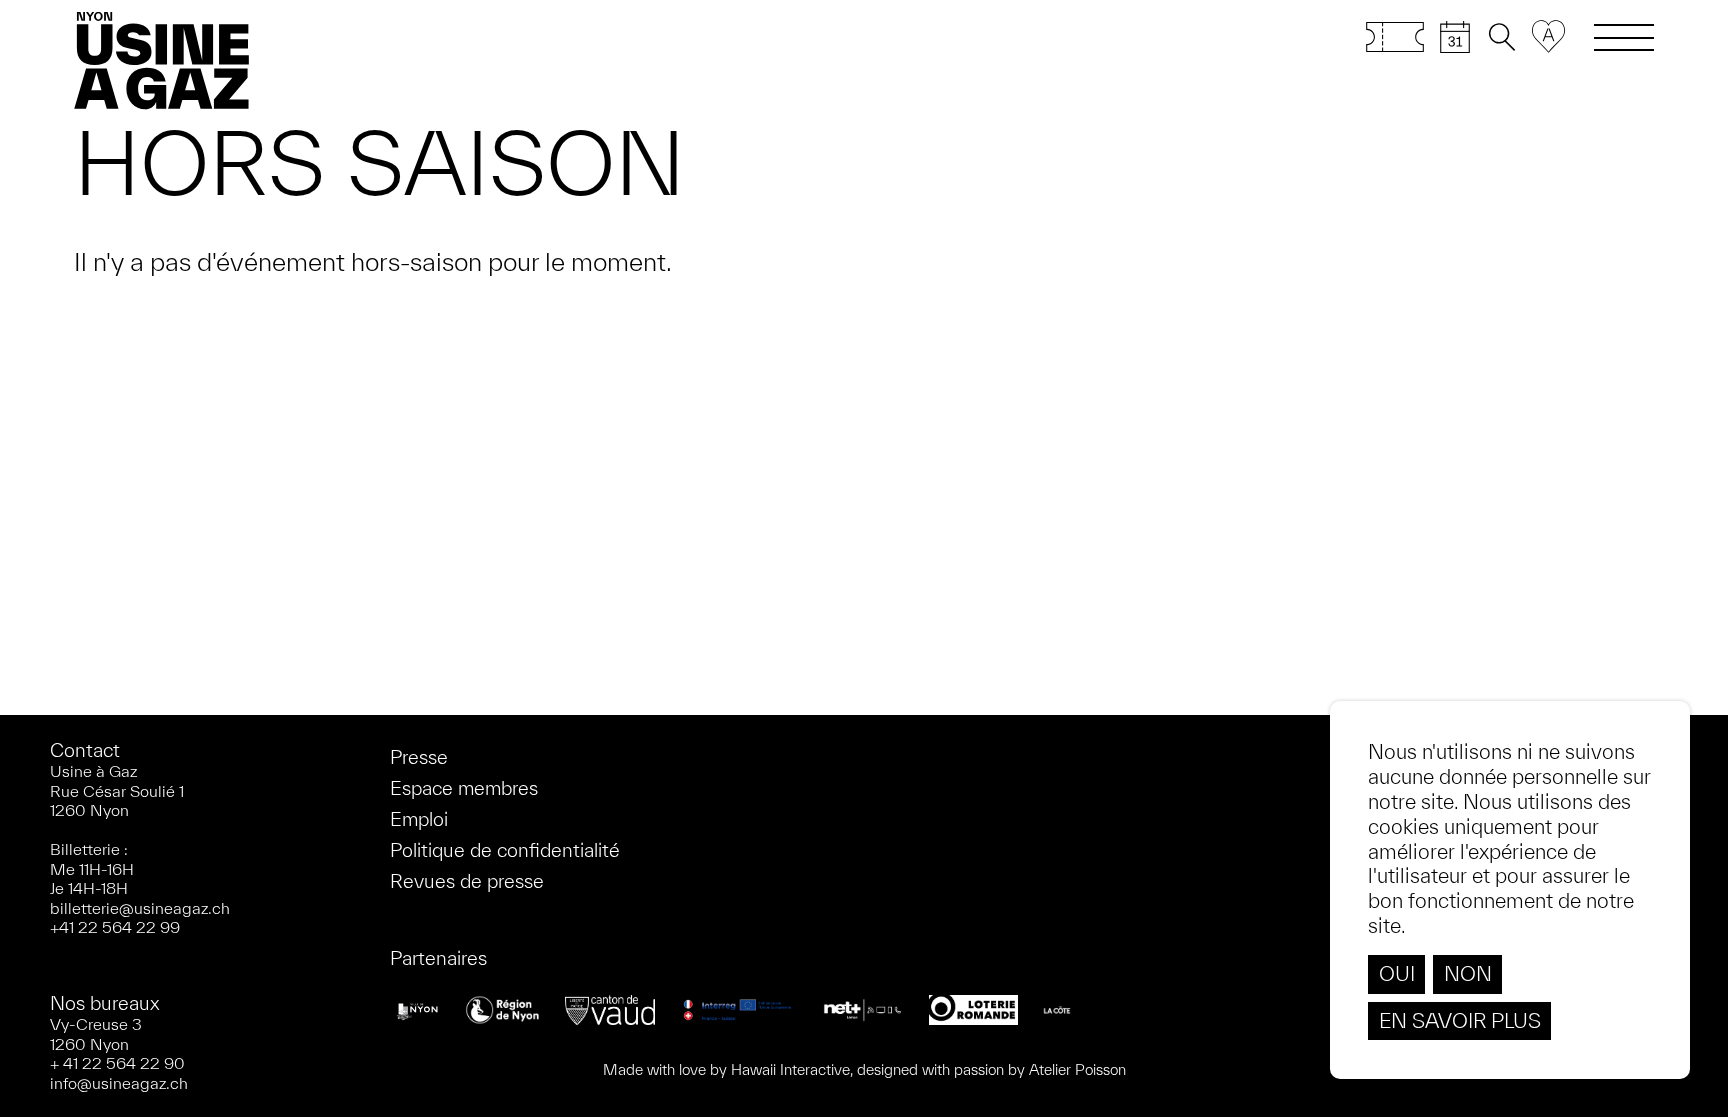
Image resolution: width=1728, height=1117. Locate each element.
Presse (419, 757)
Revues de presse (467, 881)
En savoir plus (1460, 1020)
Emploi (419, 819)
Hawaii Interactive (790, 1069)
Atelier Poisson (1077, 1069)
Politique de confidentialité (505, 850)
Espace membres (464, 788)
